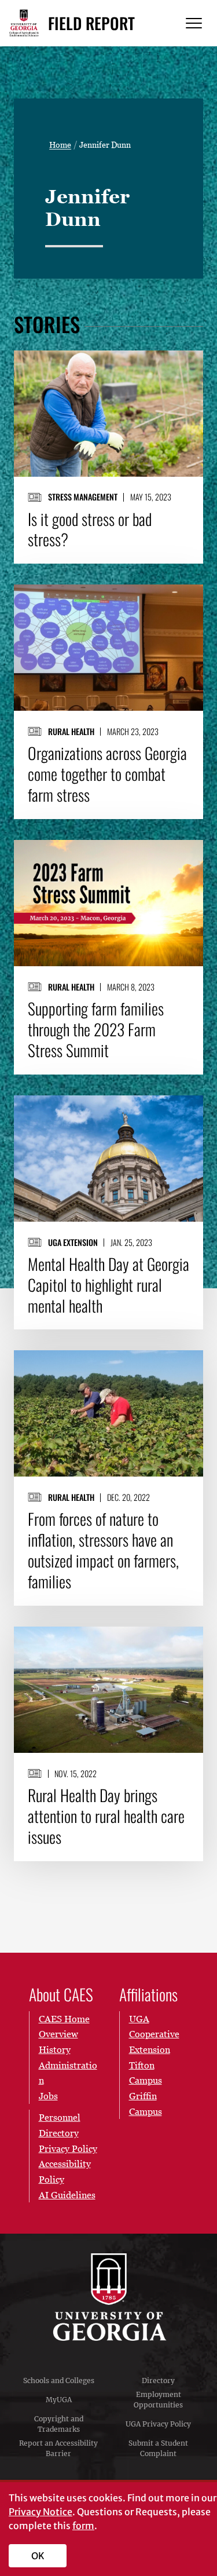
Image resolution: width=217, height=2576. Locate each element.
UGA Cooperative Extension (154, 2034)
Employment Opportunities (158, 2400)
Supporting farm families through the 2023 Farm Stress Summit (96, 1029)
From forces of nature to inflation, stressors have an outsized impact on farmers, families (103, 1550)
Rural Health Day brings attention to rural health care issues (106, 1816)
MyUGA (59, 2400)
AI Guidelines (67, 2195)
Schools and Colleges (59, 2380)
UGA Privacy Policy (158, 2424)
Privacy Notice (41, 2512)
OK (38, 2556)
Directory (158, 2380)
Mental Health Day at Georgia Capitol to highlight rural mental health (108, 1285)
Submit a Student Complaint (158, 2448)
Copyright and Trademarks (59, 2424)
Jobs (48, 2096)
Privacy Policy (68, 2149)
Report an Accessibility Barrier (58, 2448)
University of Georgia (109, 2297)
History (55, 2049)
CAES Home (64, 2019)
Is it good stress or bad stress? (90, 529)
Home (60, 145)
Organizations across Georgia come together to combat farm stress (107, 774)
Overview (58, 2034)
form (83, 2526)
